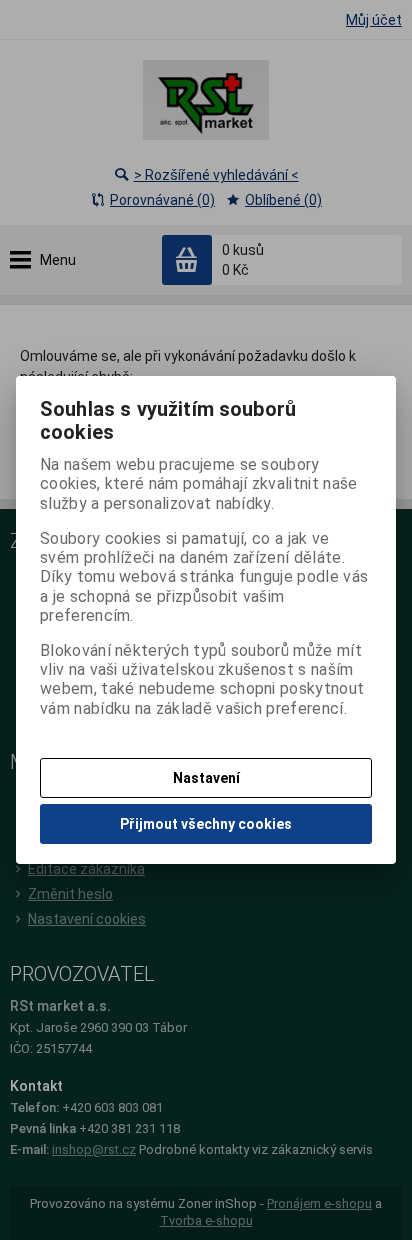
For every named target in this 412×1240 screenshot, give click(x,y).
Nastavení (206, 778)
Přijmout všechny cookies (206, 824)
